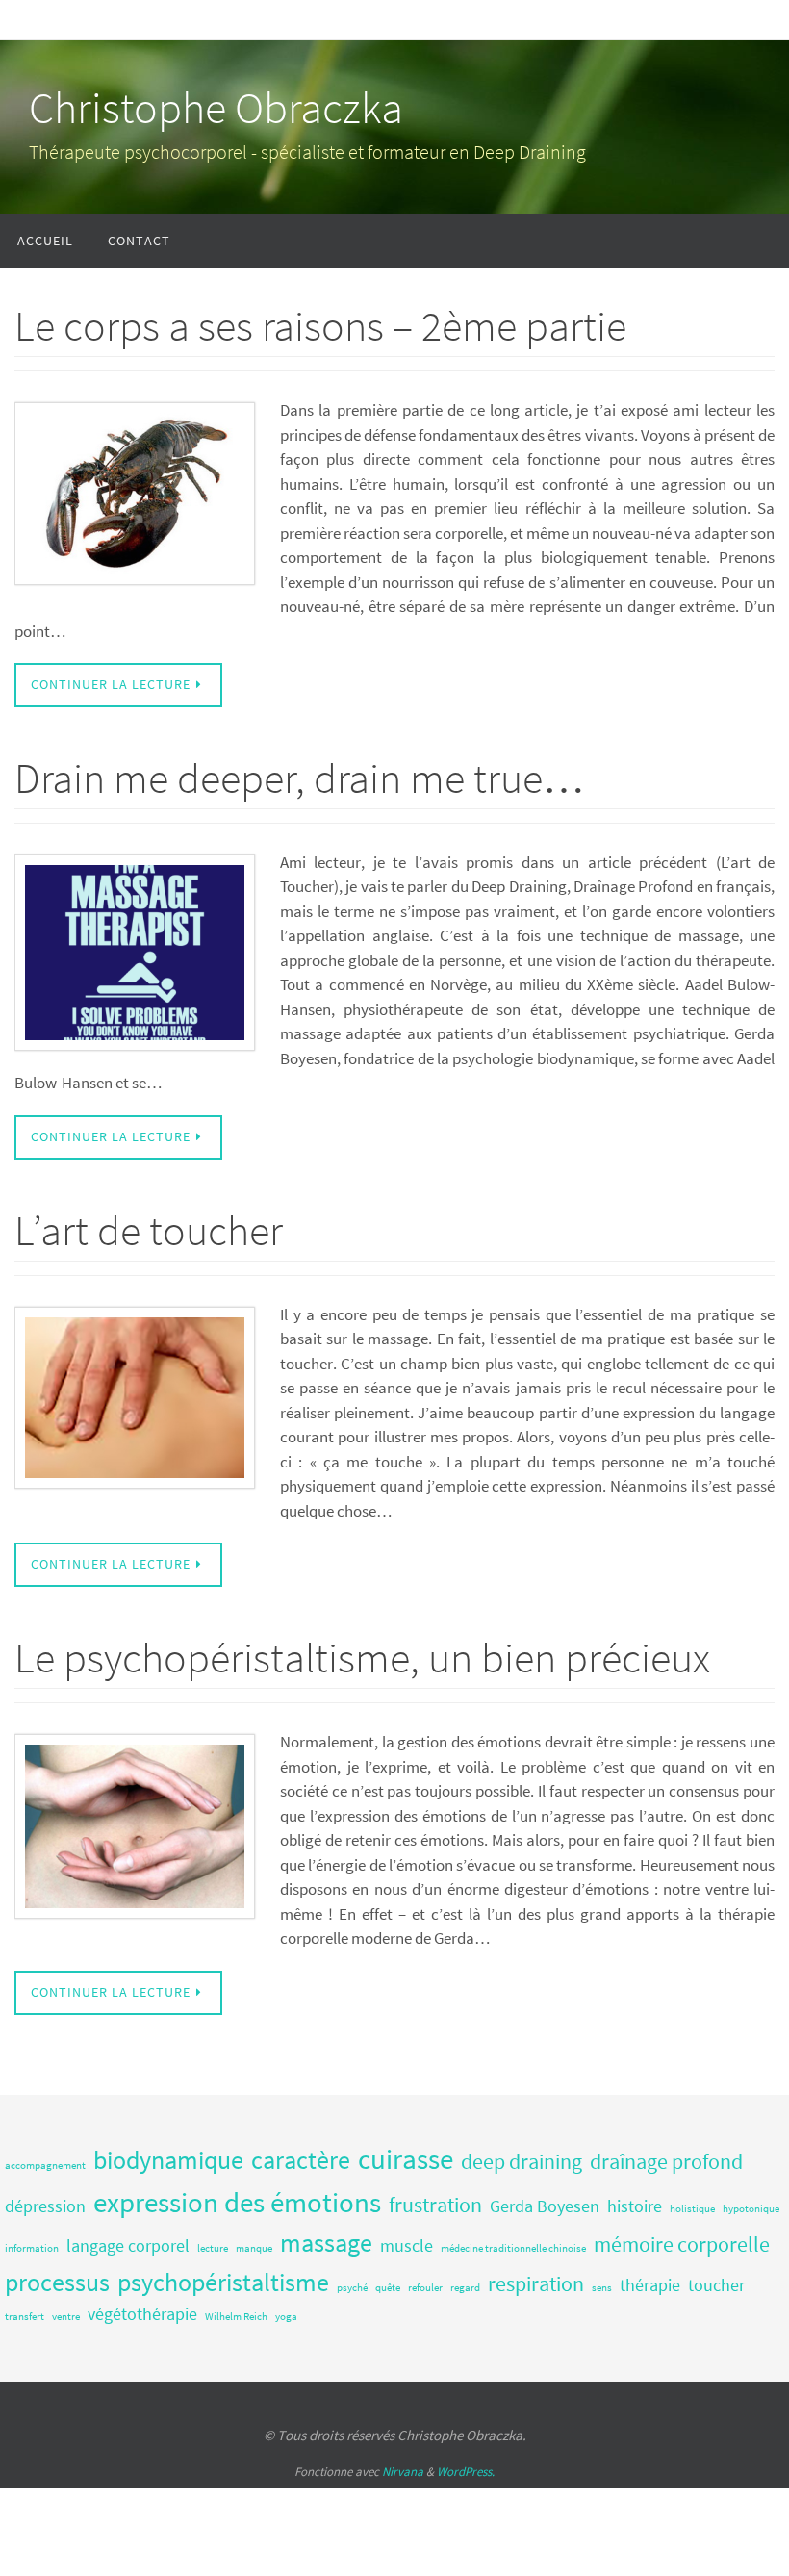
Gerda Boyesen (545, 2206)
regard (465, 2288)
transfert (25, 2317)
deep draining (522, 2161)
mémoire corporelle (682, 2244)
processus (57, 2282)
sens (602, 2288)
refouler (425, 2288)
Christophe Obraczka (216, 108)
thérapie (650, 2285)
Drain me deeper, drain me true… (300, 778)
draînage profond (666, 2161)
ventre (66, 2317)
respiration (536, 2283)
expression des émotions (237, 2202)
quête (388, 2288)
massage (326, 2243)
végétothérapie (142, 2314)
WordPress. (466, 2472)
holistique (692, 2209)
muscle (407, 2246)
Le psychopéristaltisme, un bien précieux (362, 1658)
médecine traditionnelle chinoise (513, 2248)
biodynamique (168, 2160)
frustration (435, 2205)
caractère (301, 2160)
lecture (213, 2248)
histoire (635, 2206)
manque (254, 2248)
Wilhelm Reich (236, 2317)
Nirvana (403, 2472)
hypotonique (751, 2209)
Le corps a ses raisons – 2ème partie (320, 326)
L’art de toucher (149, 1230)
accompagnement (45, 2166)
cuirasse (406, 2159)
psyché (352, 2288)
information (32, 2248)
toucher (716, 2285)
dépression (45, 2206)
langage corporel (128, 2246)
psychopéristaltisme (223, 2282)
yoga (286, 2317)
